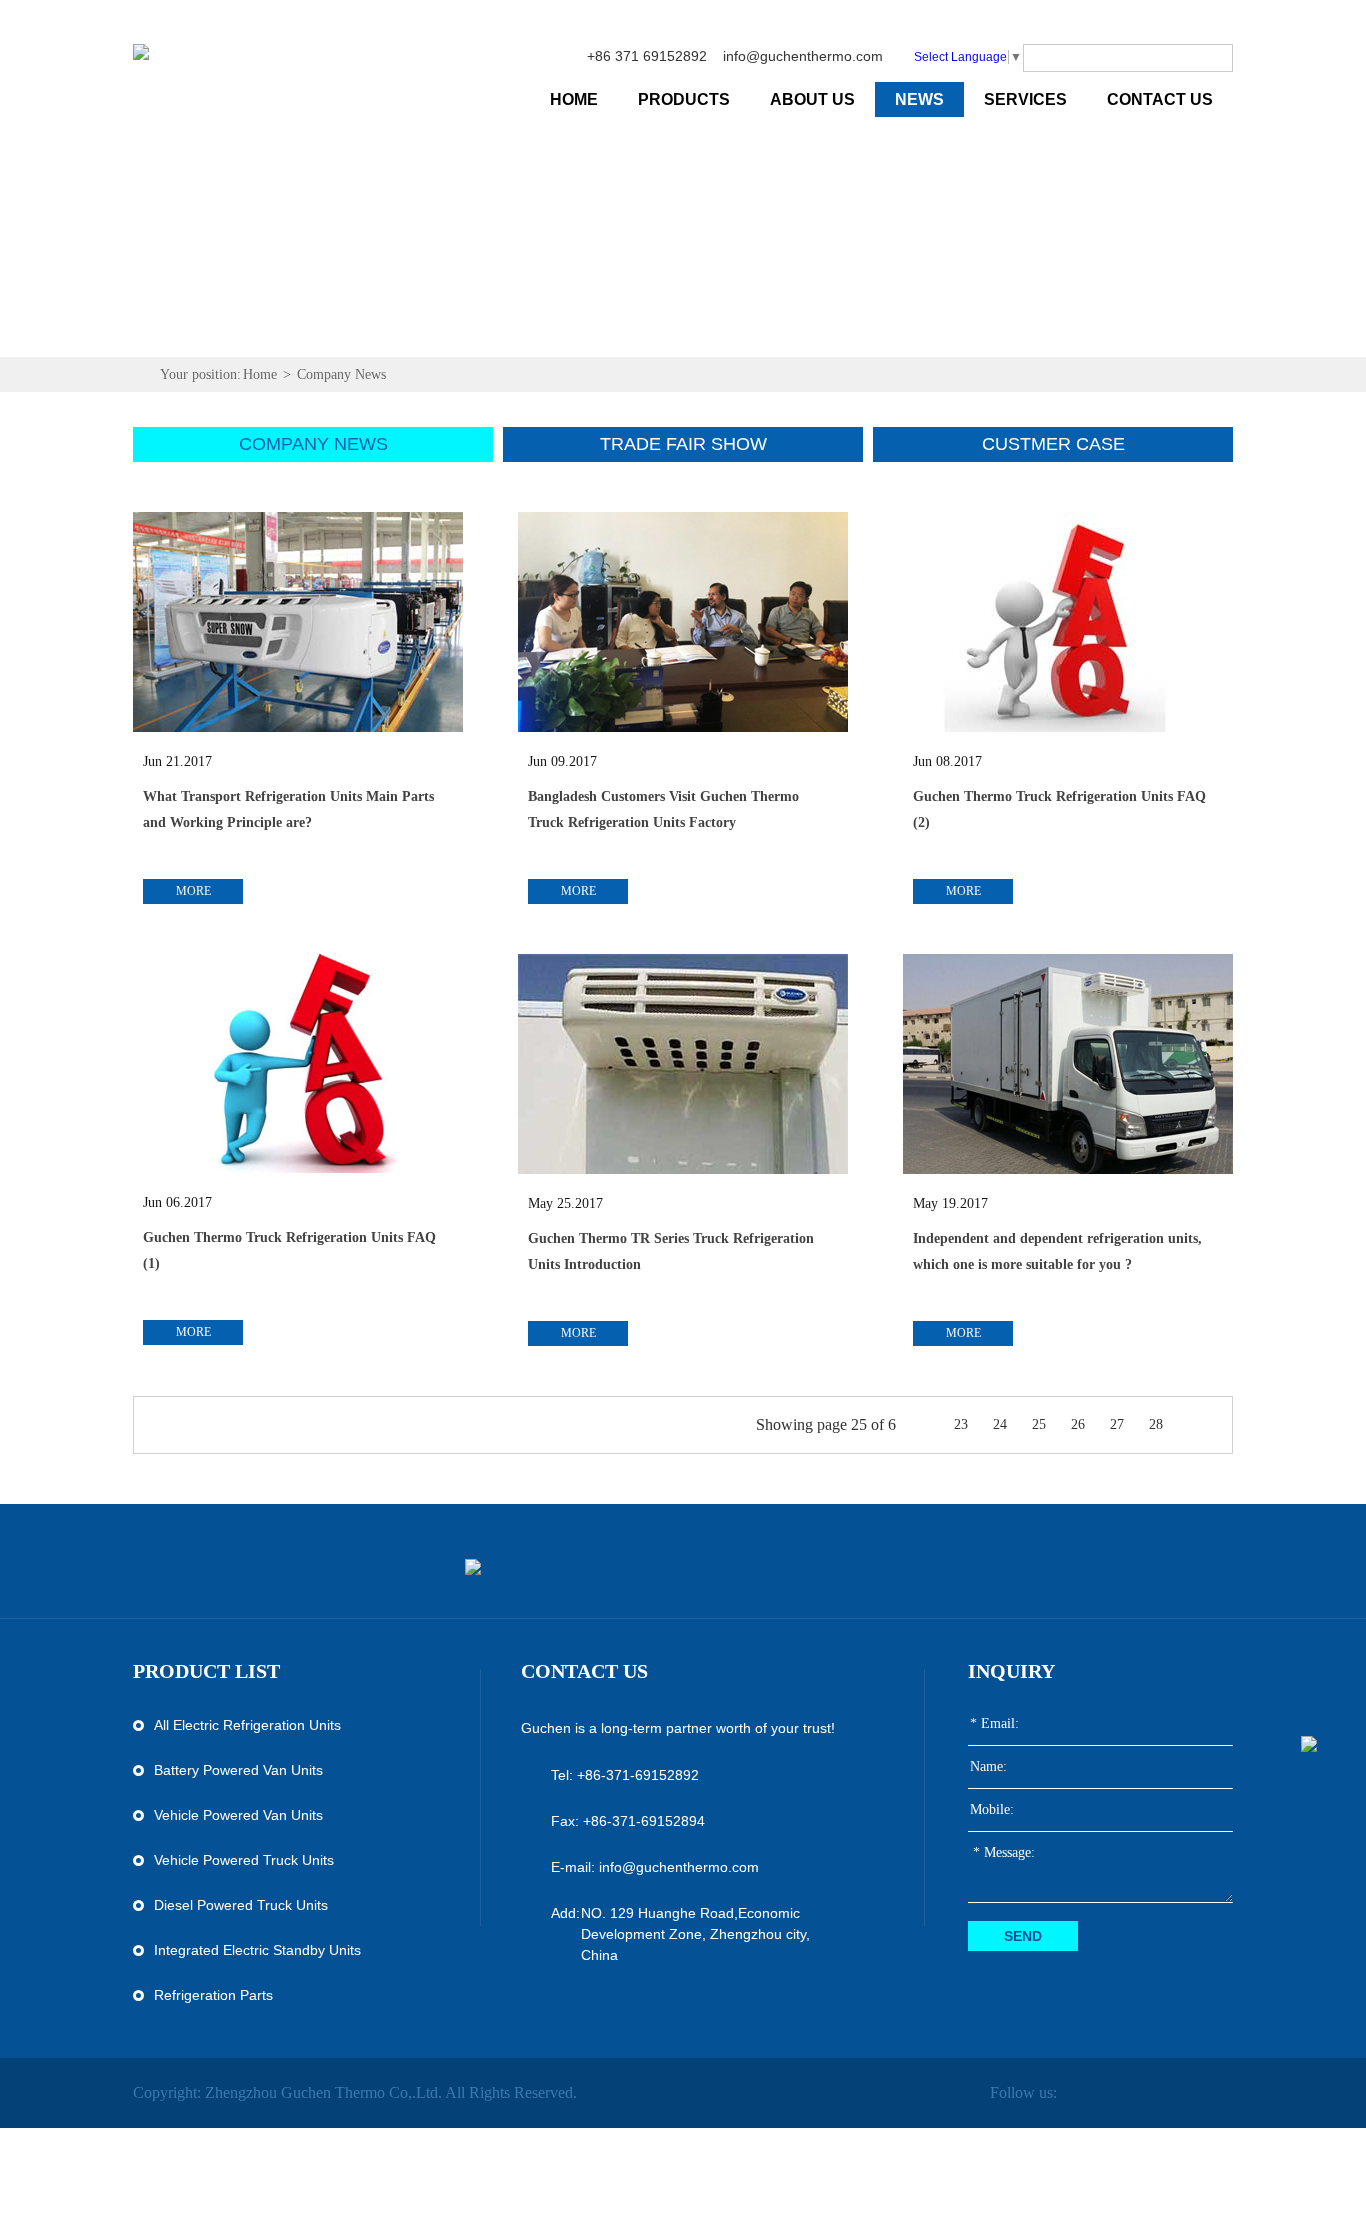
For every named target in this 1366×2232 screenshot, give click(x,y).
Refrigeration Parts (213, 1995)
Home (260, 374)
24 (1000, 1424)
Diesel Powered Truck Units (241, 1905)
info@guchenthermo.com (803, 56)
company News (313, 444)
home (574, 99)
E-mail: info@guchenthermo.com (655, 1867)
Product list (206, 1671)
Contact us (584, 1671)
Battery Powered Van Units (238, 1770)
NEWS (919, 99)
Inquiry (1011, 1671)
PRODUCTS (684, 99)
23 (961, 1424)
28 (1156, 1424)
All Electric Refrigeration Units (247, 1725)
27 (1117, 1424)
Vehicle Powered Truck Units (244, 1860)
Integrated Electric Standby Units (257, 1950)
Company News (341, 374)
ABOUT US (812, 99)
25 (1039, 1424)
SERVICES (1025, 99)
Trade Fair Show (683, 444)
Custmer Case (1053, 444)
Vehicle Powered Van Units (238, 1815)
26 (1078, 1424)
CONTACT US (1160, 99)
